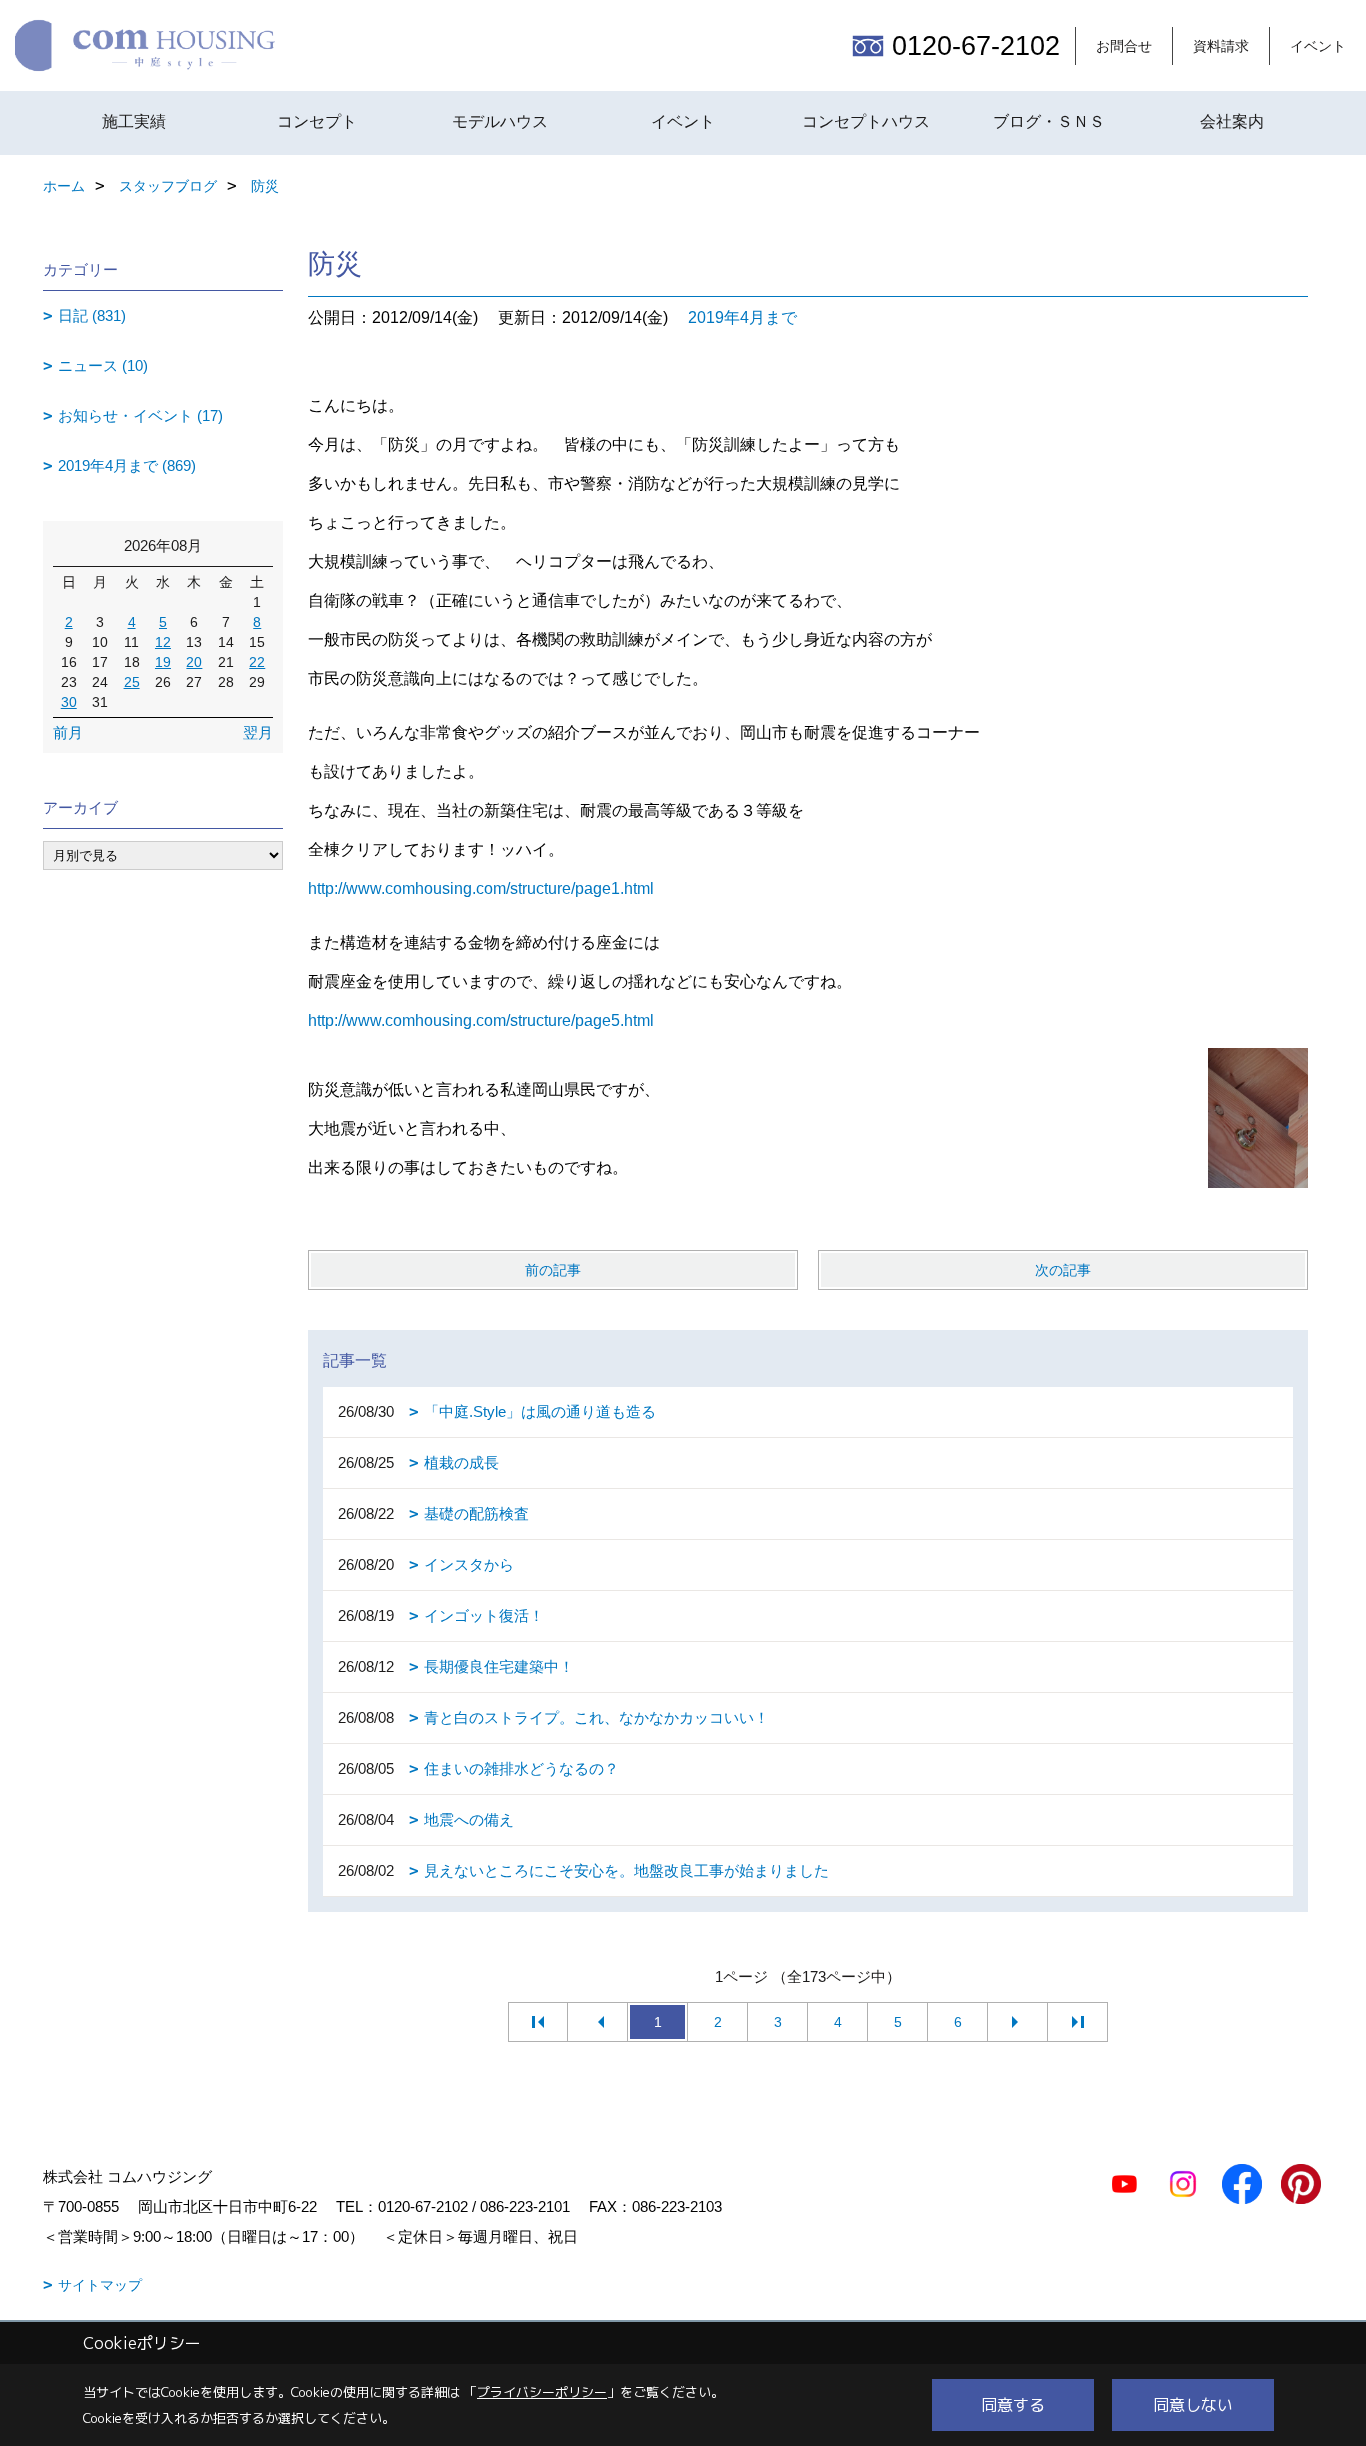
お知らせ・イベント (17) (140, 415)
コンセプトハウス (866, 121)
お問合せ (1124, 46)
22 (257, 662)
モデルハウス (500, 121)
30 (69, 702)
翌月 (258, 732)
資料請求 (1221, 46)
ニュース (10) (103, 365)
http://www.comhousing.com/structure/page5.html (481, 1020)
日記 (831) (92, 315)
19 (163, 662)
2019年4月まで (742, 317)
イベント (1318, 46)
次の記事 (1063, 1270)
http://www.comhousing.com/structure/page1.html (481, 888)
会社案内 (1232, 121)
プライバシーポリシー (542, 2392)
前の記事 (553, 1270)
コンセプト (317, 121)
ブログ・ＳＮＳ (1049, 121)
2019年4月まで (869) (127, 465)
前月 (68, 732)
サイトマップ (100, 2285)
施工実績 (134, 121)
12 (163, 642)
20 (194, 662)
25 (132, 682)
